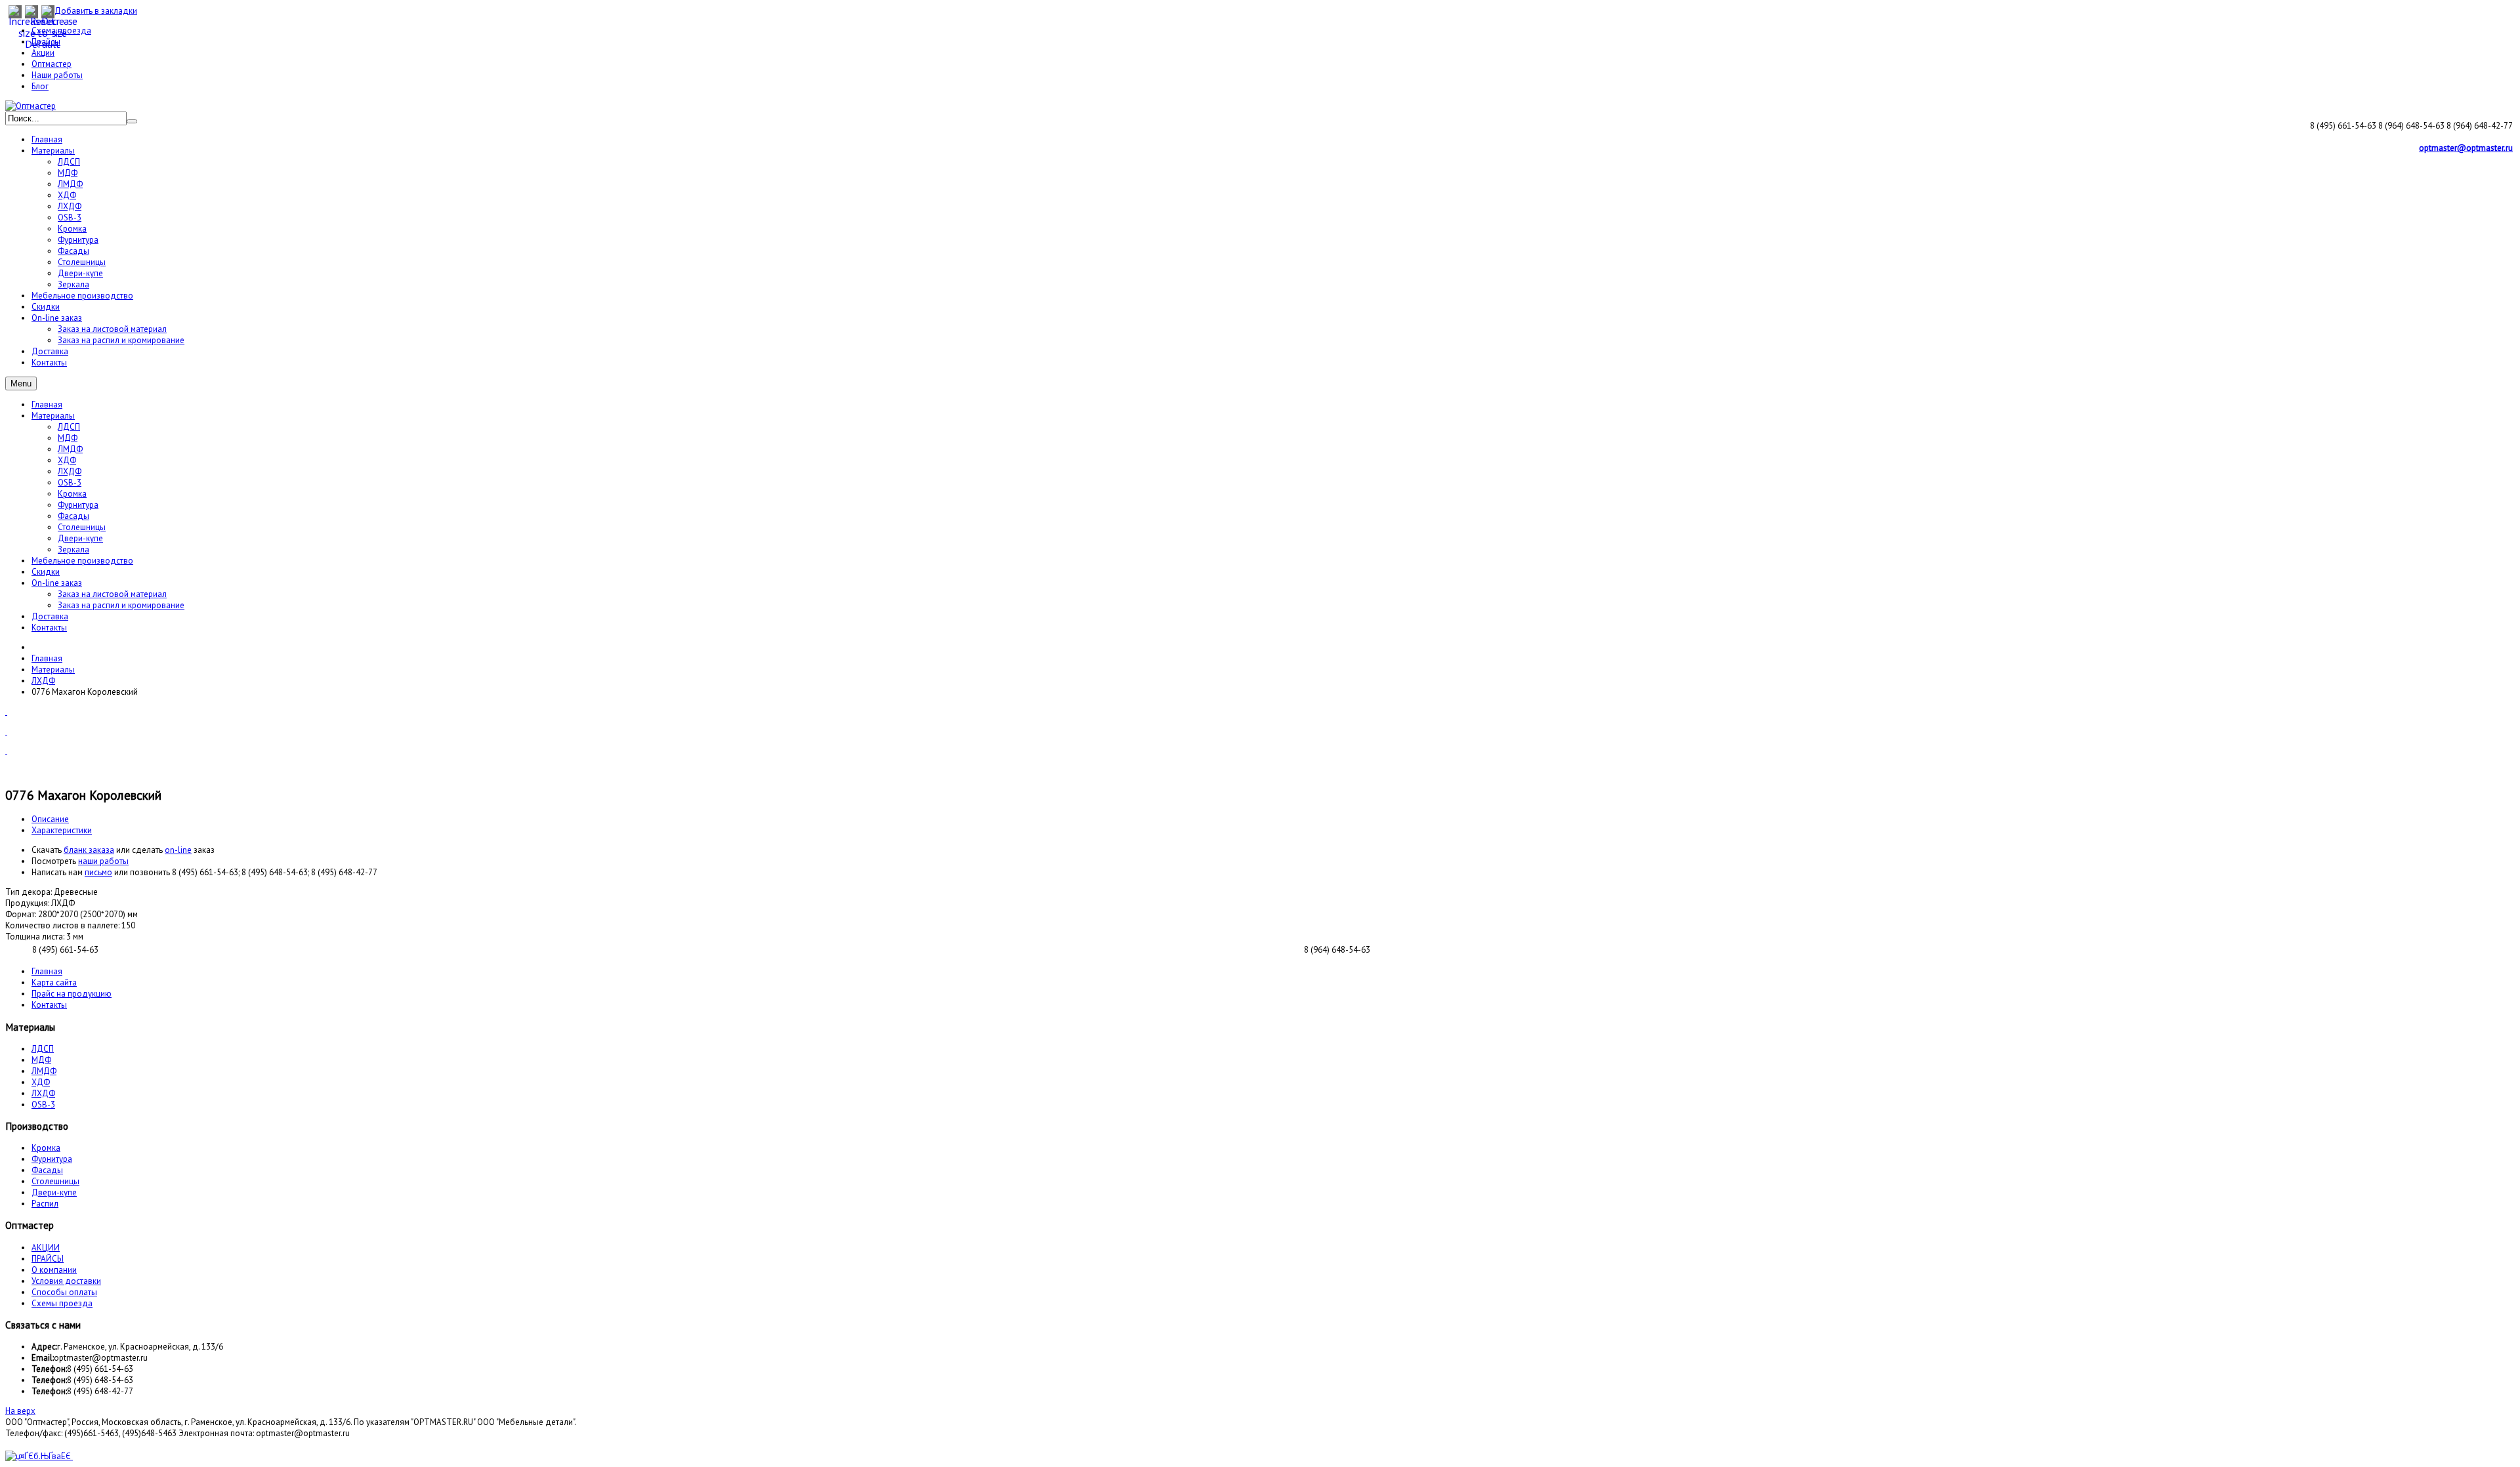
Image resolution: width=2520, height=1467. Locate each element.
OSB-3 (70, 483)
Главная (47, 404)
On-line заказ (57, 583)
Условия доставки (66, 1281)
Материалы (53, 416)
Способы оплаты (64, 1292)
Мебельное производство (82, 561)
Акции (43, 53)
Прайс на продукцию (72, 994)
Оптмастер (52, 64)
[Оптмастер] (31, 106)
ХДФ (67, 460)
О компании (54, 1270)
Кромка (72, 494)
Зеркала (73, 549)
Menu (21, 383)
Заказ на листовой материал (112, 594)
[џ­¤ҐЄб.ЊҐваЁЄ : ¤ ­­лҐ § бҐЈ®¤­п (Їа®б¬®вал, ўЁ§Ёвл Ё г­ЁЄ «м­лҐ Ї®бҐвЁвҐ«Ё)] (39, 1456)
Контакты (49, 628)
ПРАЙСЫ (48, 1259)
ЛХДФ (70, 471)
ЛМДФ (70, 449)
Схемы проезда (62, 1303)
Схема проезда (61, 31)
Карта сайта (54, 982)
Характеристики (62, 830)
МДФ (68, 438)
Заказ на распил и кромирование (121, 605)
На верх (20, 1411)
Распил (45, 1204)
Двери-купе (80, 538)
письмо (98, 872)
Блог (40, 86)
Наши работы (57, 75)
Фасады (73, 516)
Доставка (50, 616)
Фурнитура (78, 505)
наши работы (103, 861)
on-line (178, 850)
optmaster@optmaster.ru (2466, 148)
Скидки (46, 572)
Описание (50, 819)
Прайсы (46, 42)
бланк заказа (89, 850)
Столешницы (82, 527)
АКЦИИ (46, 1248)
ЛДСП (69, 427)
